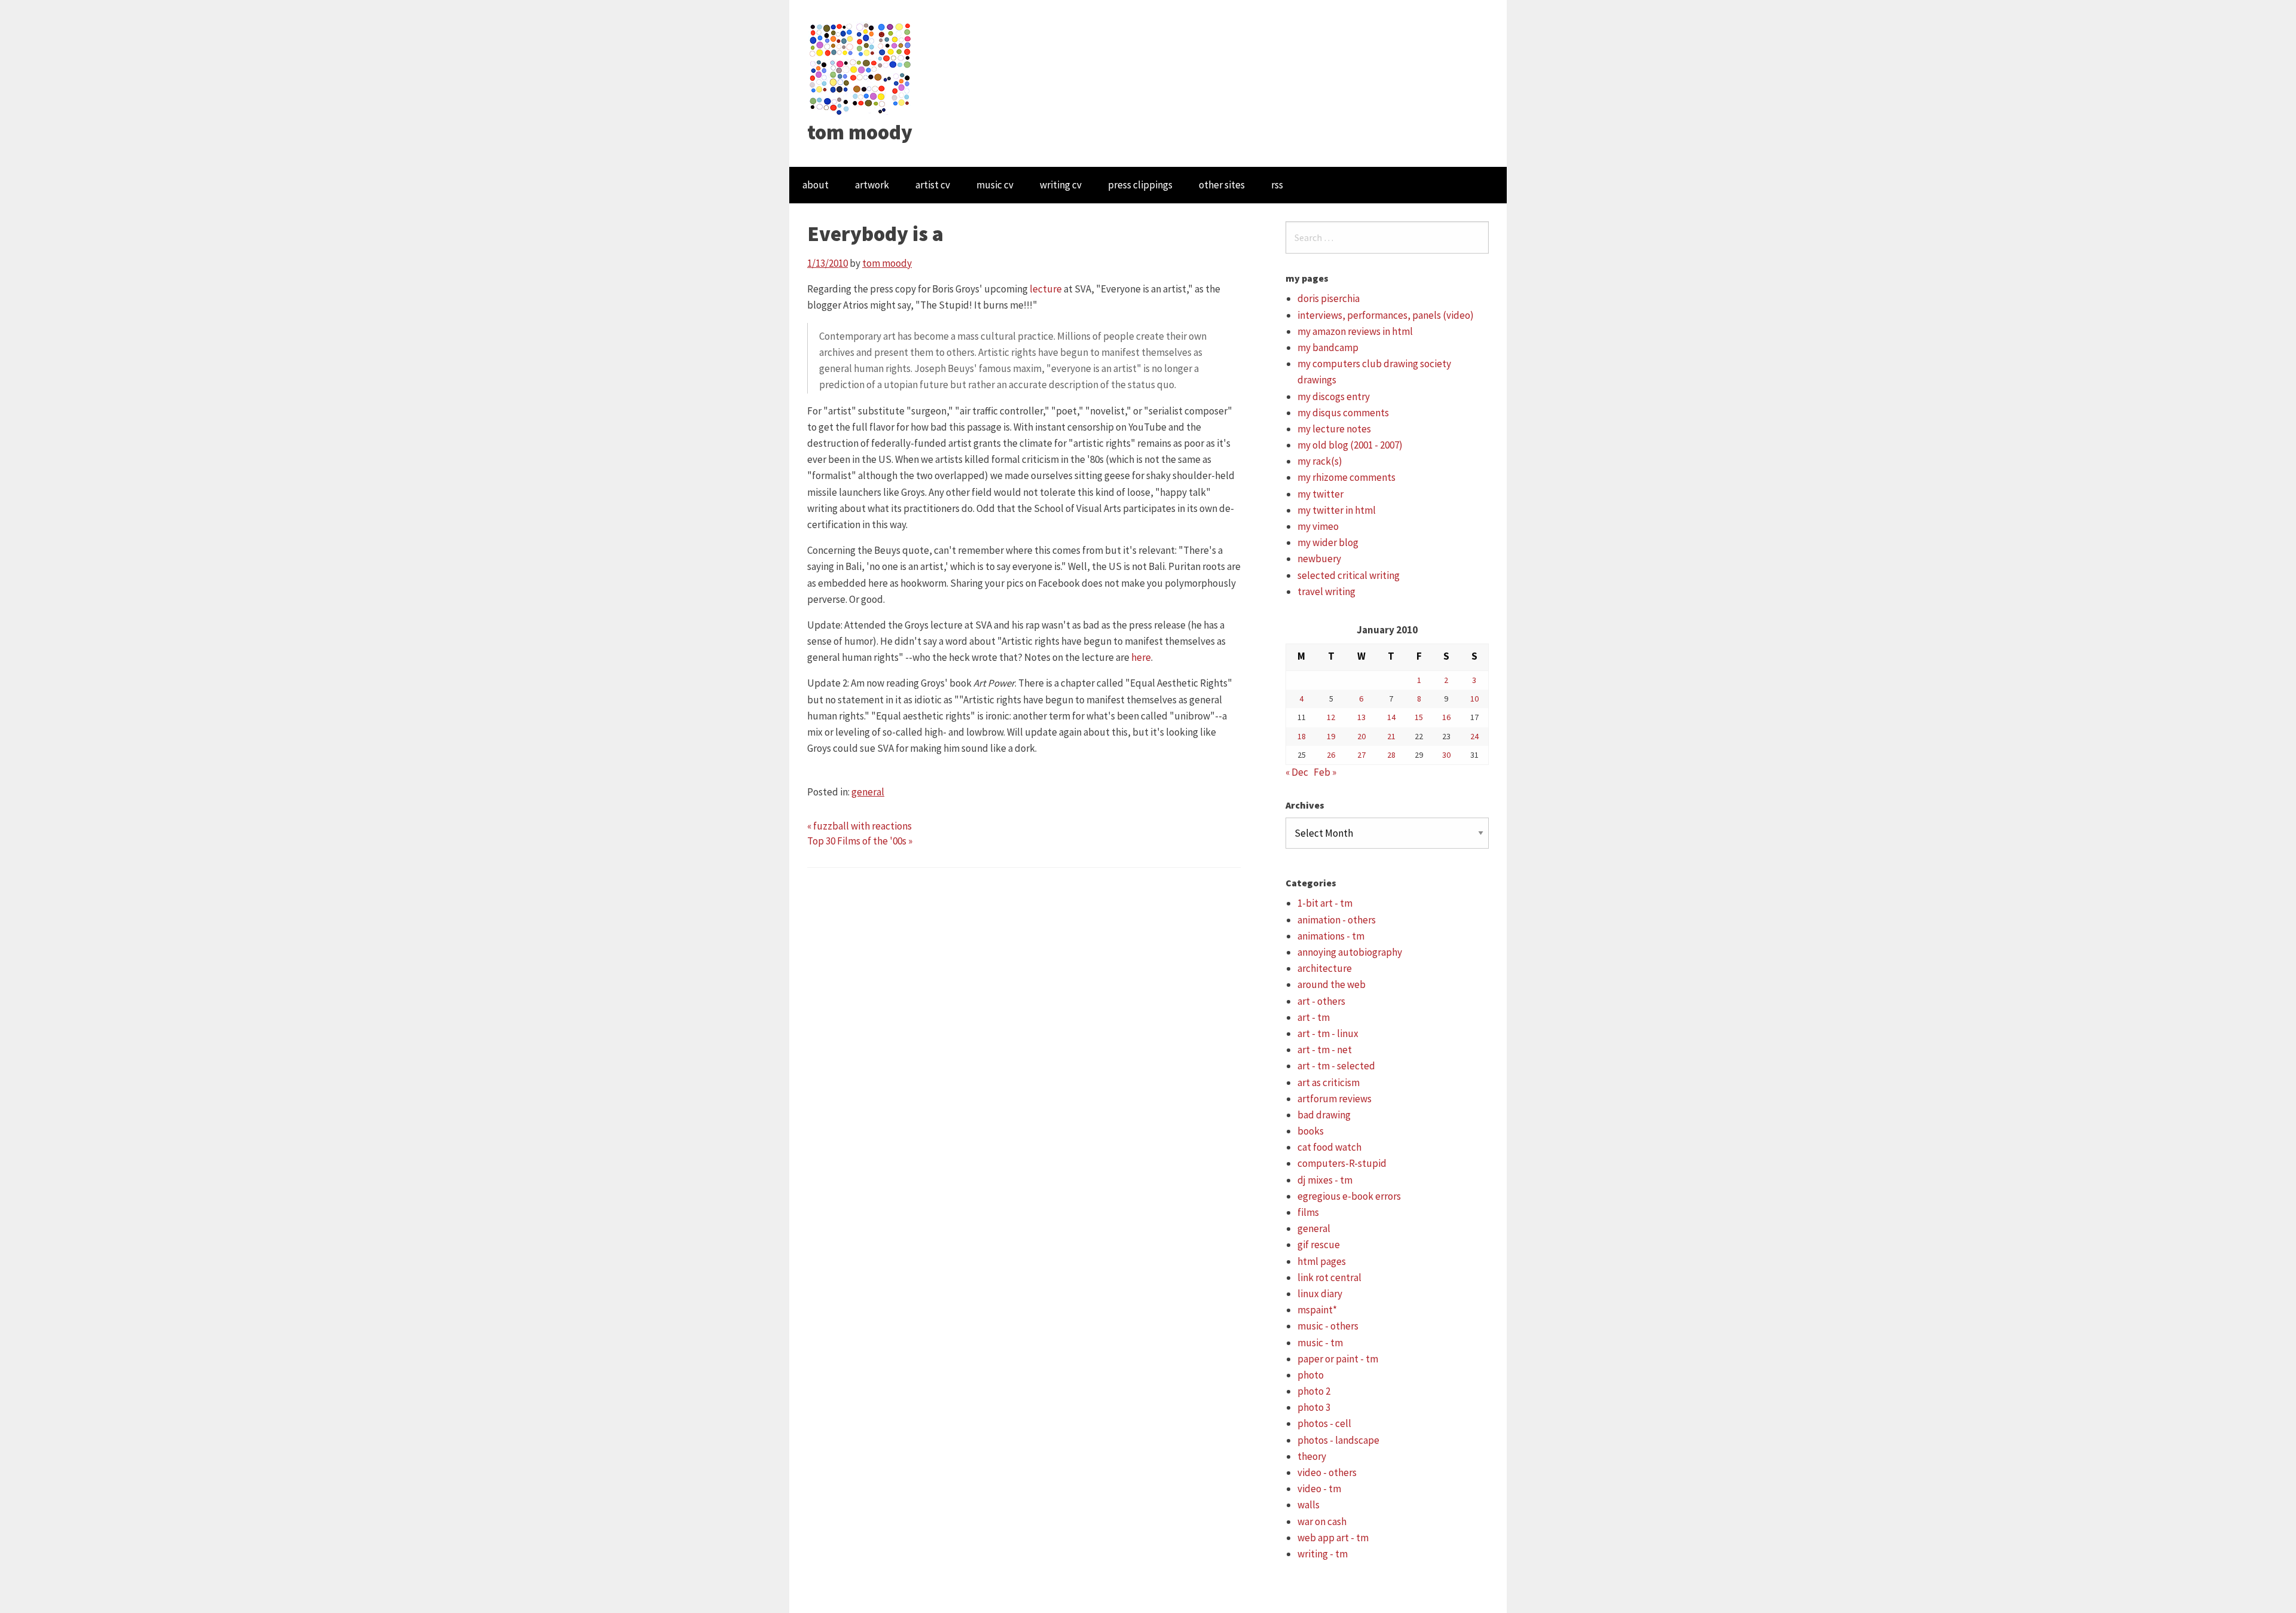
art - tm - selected (1336, 1066)
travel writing (1326, 591)
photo (1311, 1375)
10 (1474, 699)
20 (1361, 736)
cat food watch (1329, 1147)
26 (1331, 755)
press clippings (1140, 185)
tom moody (860, 132)
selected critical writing (1349, 575)
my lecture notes (1334, 429)
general (868, 792)
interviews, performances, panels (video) (1386, 315)
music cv (995, 185)
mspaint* (1317, 1310)
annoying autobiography (1350, 952)
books (1311, 1131)
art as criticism (1329, 1083)
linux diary (1320, 1294)
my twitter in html (1337, 510)
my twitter (1320, 494)
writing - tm (1323, 1554)
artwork (872, 185)
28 (1391, 755)
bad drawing (1324, 1115)
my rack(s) (1320, 461)
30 (1446, 755)
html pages (1322, 1261)
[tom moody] (861, 68)
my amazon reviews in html (1355, 331)
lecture (1046, 289)
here (1141, 657)
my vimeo (1318, 526)
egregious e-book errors (1349, 1196)
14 (1391, 717)
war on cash (1322, 1521)
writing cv (1061, 185)
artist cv (933, 185)
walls (1309, 1505)
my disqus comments (1343, 413)
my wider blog (1328, 542)
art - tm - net (1325, 1050)
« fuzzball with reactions (860, 826)
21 (1391, 736)
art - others (1321, 1001)
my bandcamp (1328, 347)
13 (1361, 717)
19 (1331, 736)
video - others (1327, 1472)
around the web (1332, 984)
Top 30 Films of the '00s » (860, 841)
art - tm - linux (1328, 1033)
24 (1474, 736)
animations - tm (1331, 936)
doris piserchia (1329, 298)
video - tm (1319, 1489)
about (816, 185)
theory (1312, 1456)
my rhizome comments (1347, 477)
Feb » (1325, 772)
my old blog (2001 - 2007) (1350, 445)
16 (1446, 717)
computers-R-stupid (1342, 1163)
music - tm (1320, 1343)
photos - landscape (1338, 1440)
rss (1277, 185)
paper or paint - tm (1338, 1359)
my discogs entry (1334, 397)
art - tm (1314, 1017)
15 (1419, 717)
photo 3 (1314, 1407)
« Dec (1297, 772)
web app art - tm (1333, 1538)
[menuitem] (816, 185)
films (1308, 1212)
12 (1331, 717)
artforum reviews (1335, 1099)
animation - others (1337, 920)
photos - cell (1324, 1423)
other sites (1222, 185)
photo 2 (1314, 1391)
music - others (1328, 1326)
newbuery (1319, 559)
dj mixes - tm (1325, 1180)
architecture (1325, 968)
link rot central (1329, 1277)
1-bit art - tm (1325, 903)
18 (1302, 736)
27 (1361, 755)
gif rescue (1319, 1245)
